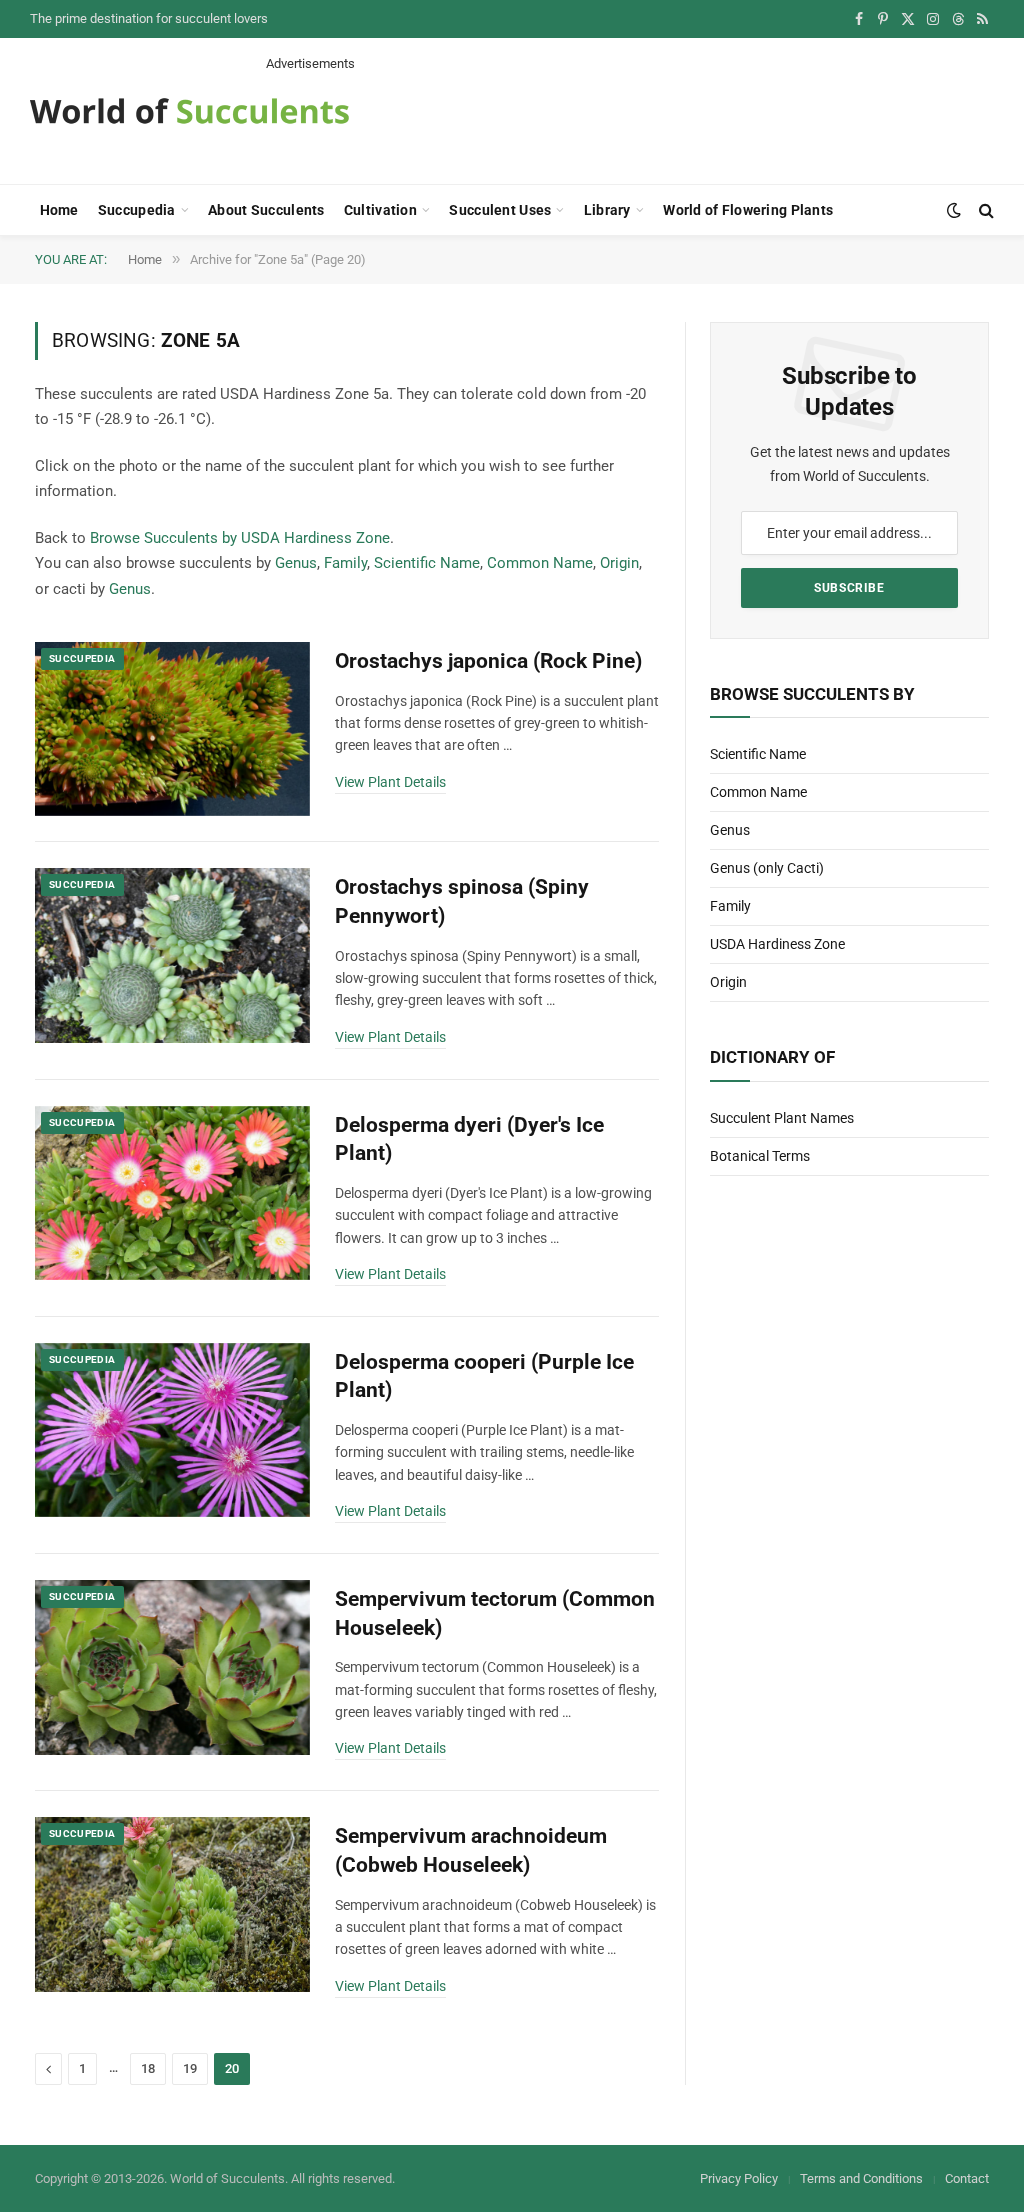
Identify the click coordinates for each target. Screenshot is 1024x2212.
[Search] (984, 210)
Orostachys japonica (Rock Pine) (488, 661)
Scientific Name (427, 563)
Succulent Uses (500, 210)
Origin (619, 563)
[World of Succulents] (190, 111)
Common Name (540, 563)
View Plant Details (390, 782)
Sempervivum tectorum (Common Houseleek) (495, 1613)
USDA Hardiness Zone (777, 944)
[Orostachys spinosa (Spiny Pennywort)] (172, 955)
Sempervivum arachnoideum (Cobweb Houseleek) (471, 1850)
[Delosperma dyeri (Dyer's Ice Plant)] (172, 1193)
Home (59, 210)
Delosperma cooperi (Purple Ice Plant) (484, 1376)
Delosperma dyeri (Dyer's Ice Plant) (469, 1139)
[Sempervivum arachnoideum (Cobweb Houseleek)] (172, 1904)
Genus (296, 563)
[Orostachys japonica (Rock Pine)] (172, 729)
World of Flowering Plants (748, 210)
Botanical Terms (760, 1156)
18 (148, 2068)
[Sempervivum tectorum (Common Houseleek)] (172, 1667)
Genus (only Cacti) (767, 868)
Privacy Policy (739, 2178)
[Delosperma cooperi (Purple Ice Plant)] (172, 1430)
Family (345, 563)
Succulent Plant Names (782, 1118)
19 (190, 2068)
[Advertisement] (630, 118)
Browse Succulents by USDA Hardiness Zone (240, 538)
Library (607, 210)
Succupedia (137, 210)
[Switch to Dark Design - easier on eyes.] (954, 210)
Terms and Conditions (861, 2178)
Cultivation (380, 210)
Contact (967, 2178)
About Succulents (266, 210)
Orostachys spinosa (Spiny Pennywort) (462, 901)
